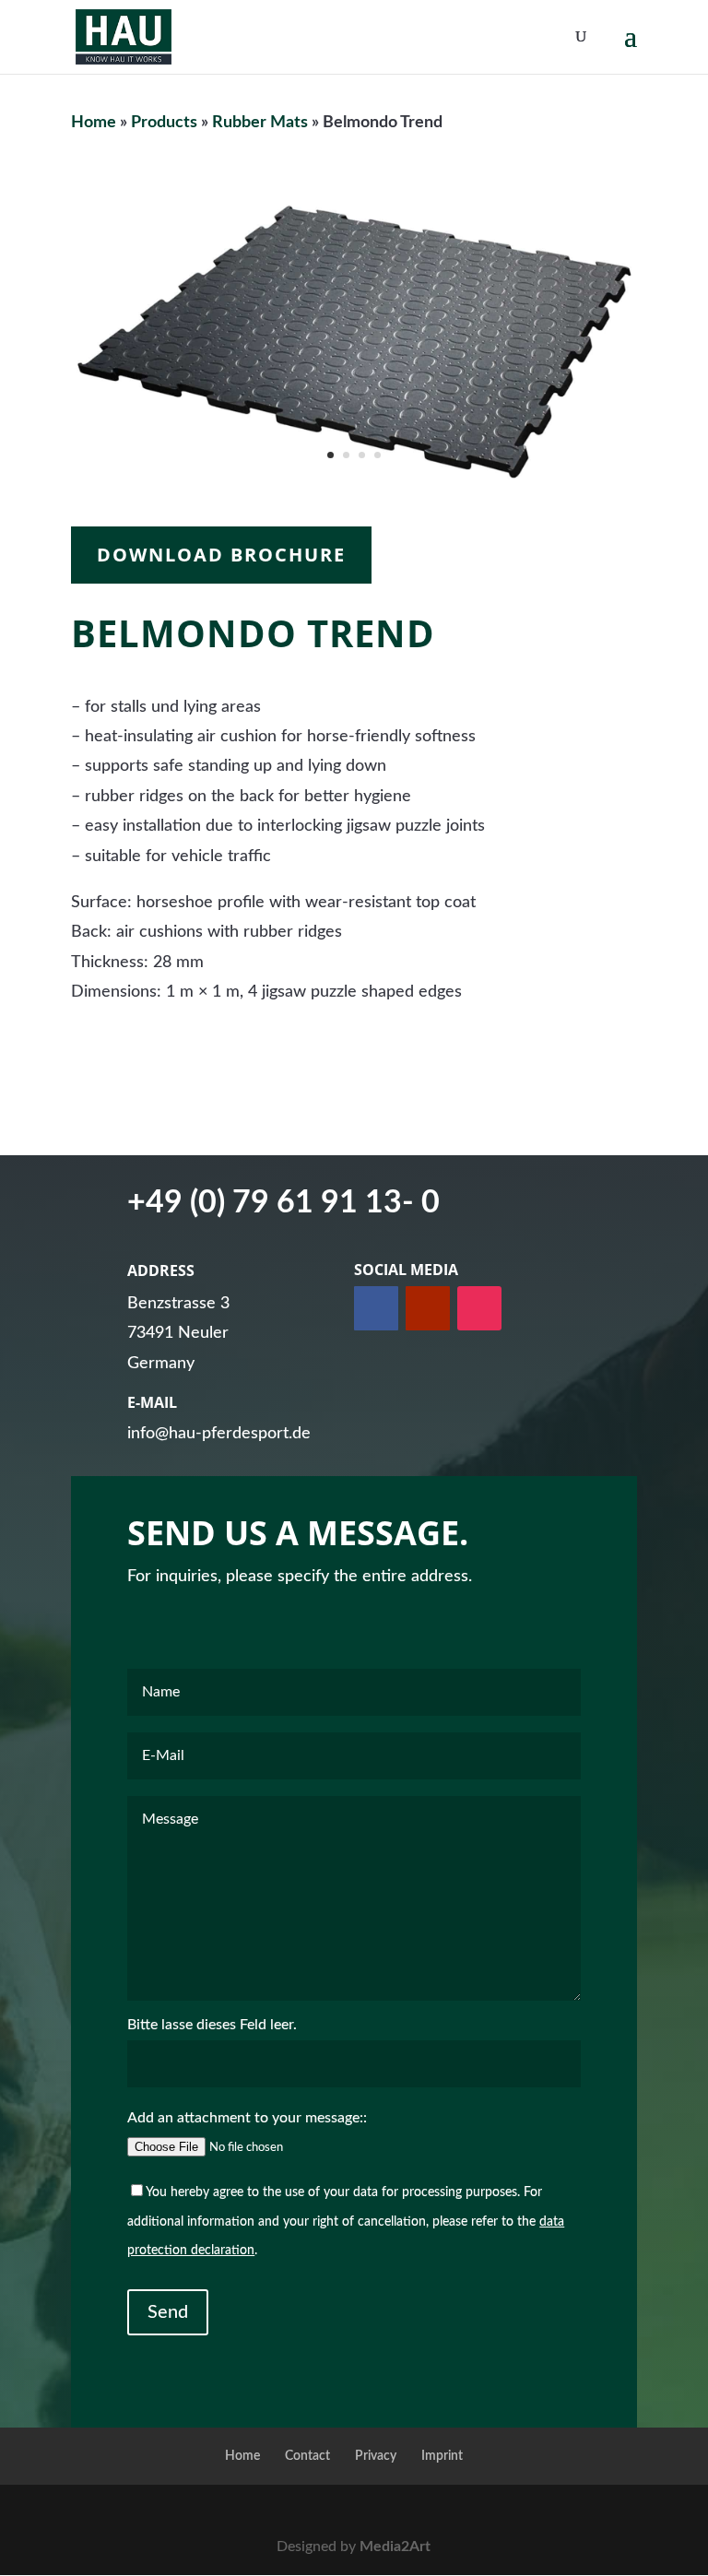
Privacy (376, 2456)
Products (164, 123)
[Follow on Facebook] (376, 1308)
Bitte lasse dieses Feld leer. (212, 2025)
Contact (307, 2456)
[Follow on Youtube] (428, 1308)
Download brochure (221, 555)
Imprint (442, 2456)
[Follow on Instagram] (479, 1308)
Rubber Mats (260, 123)
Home (94, 123)
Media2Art (395, 2546)
